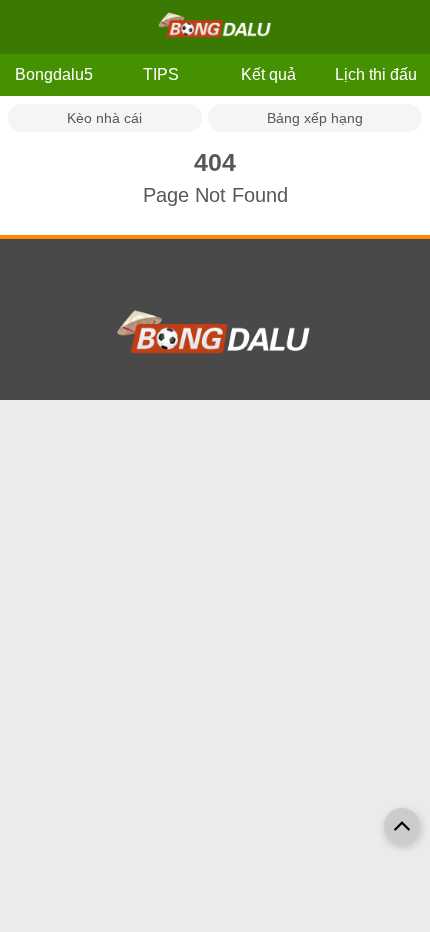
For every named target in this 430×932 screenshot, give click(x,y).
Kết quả (268, 74)
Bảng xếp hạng (315, 118)
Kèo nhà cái (104, 118)
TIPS (161, 74)
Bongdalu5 (54, 74)
